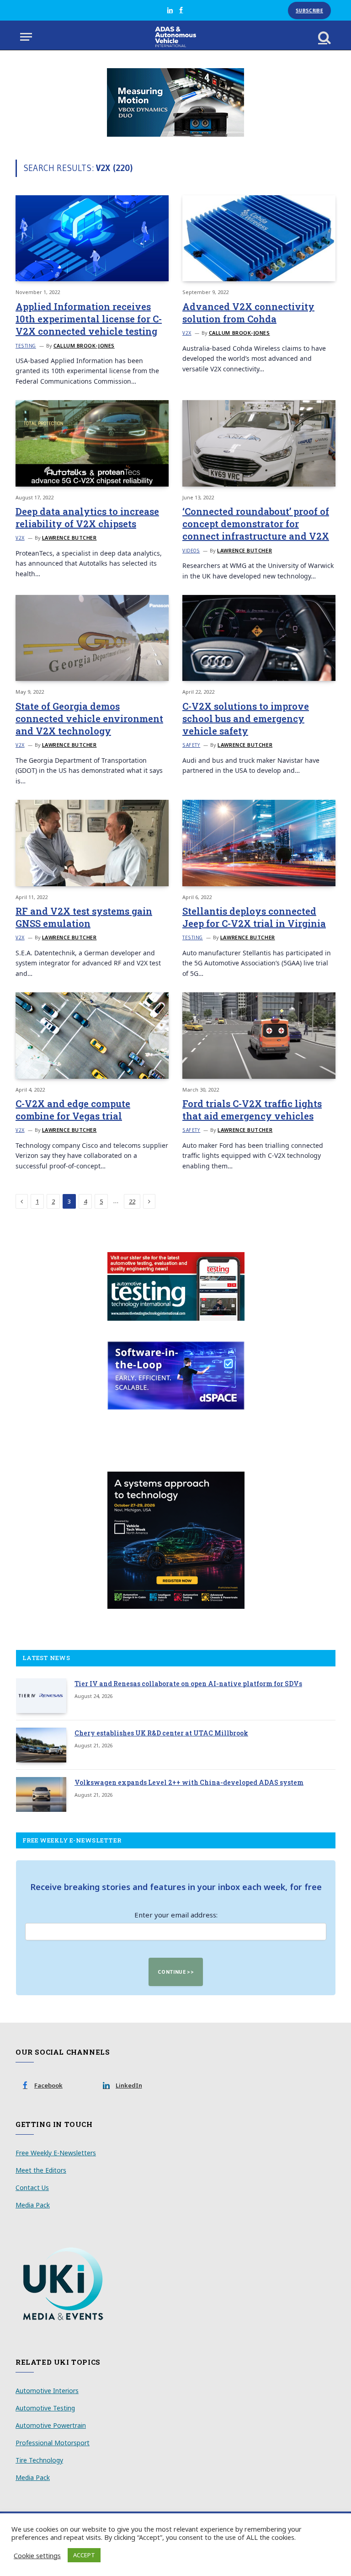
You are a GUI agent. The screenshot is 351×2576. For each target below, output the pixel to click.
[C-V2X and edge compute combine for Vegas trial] (92, 1035)
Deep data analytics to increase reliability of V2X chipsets (87, 517)
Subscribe (309, 11)
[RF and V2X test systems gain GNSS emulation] (92, 843)
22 (132, 1201)
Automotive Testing (45, 2408)
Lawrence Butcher (69, 538)
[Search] (324, 37)
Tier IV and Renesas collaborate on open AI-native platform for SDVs (188, 1684)
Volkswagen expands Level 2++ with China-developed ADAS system (189, 1782)
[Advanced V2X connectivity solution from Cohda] (259, 238)
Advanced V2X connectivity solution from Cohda (248, 313)
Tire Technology (39, 2460)
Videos (191, 551)
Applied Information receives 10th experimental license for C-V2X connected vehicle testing (89, 319)
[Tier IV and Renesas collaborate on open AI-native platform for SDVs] (41, 1696)
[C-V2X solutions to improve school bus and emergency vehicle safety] (259, 638)
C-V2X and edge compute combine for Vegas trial (73, 1110)
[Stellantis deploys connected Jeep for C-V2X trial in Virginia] (259, 843)
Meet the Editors (41, 2170)
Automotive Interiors (47, 2391)
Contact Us (32, 2188)
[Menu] (26, 37)
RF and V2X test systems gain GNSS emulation (84, 917)
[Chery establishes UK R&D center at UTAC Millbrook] (41, 1745)
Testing (26, 346)
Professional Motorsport (53, 2443)
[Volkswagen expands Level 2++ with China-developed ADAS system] (41, 1794)
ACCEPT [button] (84, 2555)
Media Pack (33, 2205)
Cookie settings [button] (37, 2555)
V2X (187, 333)
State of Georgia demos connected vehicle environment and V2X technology (89, 718)
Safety (191, 745)
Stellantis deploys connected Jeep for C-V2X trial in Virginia (254, 917)
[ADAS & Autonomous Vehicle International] (176, 37)
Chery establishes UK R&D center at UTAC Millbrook (161, 1733)
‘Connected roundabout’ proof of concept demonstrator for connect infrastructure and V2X (256, 524)
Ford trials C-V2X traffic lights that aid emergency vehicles (252, 1110)
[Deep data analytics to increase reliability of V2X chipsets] (92, 443)
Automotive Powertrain (51, 2425)
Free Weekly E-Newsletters (56, 2153)
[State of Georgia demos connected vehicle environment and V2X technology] (92, 638)
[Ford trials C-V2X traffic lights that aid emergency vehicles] (259, 1035)
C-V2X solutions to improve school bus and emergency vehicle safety (246, 718)
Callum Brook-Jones (84, 345)
